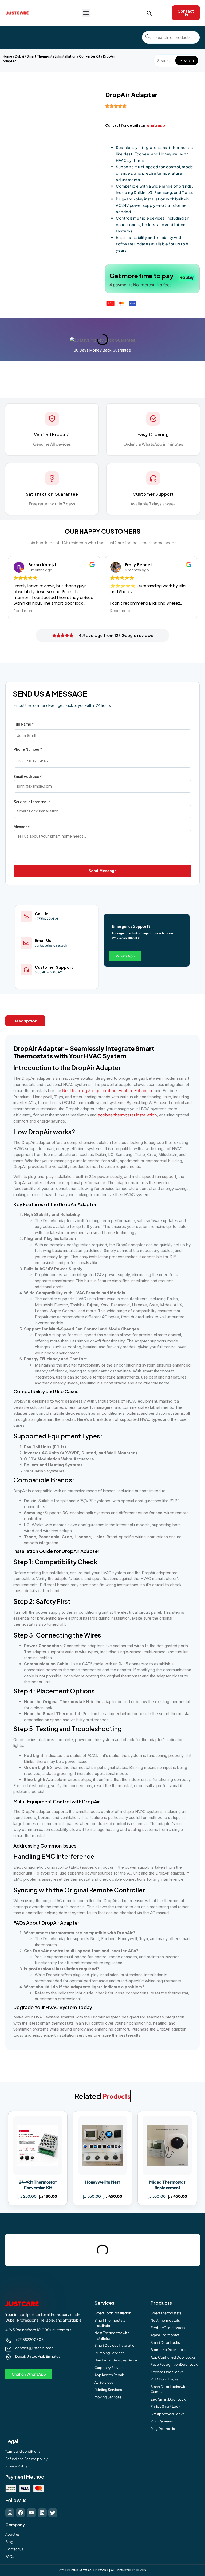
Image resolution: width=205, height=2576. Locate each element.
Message (22, 827)
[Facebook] (21, 2513)
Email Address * (28, 777)
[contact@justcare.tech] (8, 2349)
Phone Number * (28, 749)
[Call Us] (26, 916)
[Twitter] (53, 2513)
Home (7, 56)
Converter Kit (90, 56)
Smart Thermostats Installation (52, 56)
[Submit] (148, 37)
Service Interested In (32, 802)
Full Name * (24, 724)
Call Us (42, 913)
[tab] (25, 1021)
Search (187, 60)
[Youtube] (31, 2513)
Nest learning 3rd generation (89, 1090)
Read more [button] (24, 611)
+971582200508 (29, 2340)
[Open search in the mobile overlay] (149, 13)
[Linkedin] (42, 2513)
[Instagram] (10, 2513)
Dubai (19, 56)
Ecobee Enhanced (136, 1090)
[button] (86, 13)
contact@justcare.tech (34, 2348)
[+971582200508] (8, 2340)
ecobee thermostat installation (127, 1115)
